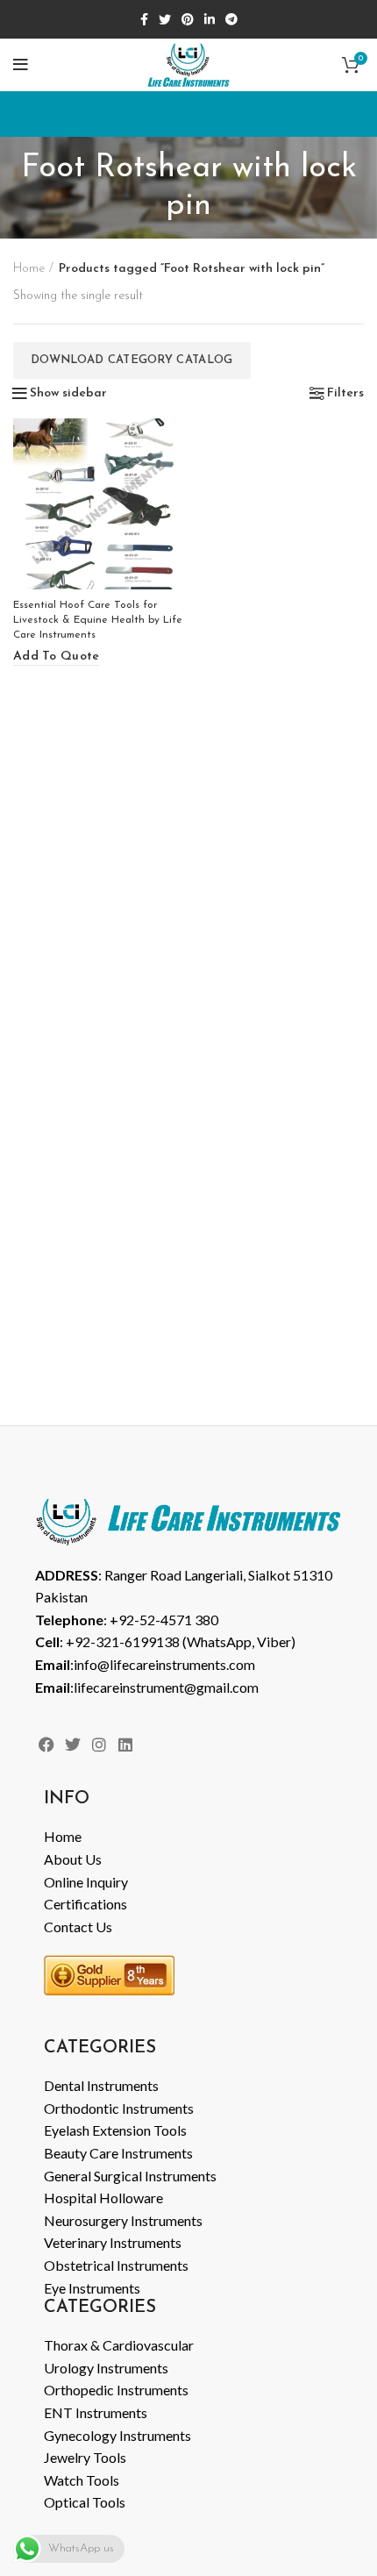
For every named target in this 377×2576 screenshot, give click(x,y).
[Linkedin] (126, 1744)
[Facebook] (46, 1744)
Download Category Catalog (132, 360)
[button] (57, 657)
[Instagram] (99, 1744)
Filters (345, 394)
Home (29, 269)
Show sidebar (68, 394)
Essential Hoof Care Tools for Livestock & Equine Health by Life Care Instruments (98, 620)
